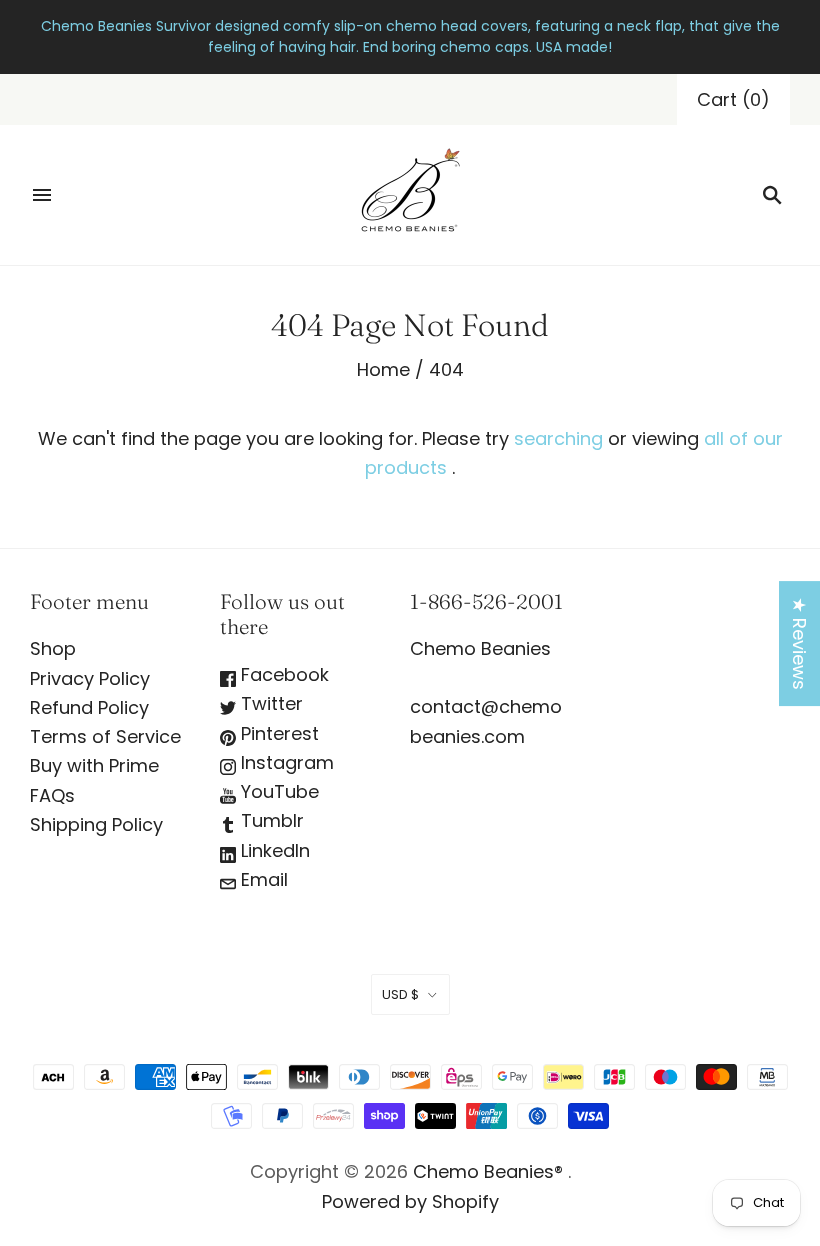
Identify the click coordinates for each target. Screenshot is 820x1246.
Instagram (285, 762)
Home (383, 369)
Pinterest (277, 733)
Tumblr (270, 820)
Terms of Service (105, 736)
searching (558, 438)
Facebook (282, 674)
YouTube (277, 791)
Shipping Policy (96, 824)
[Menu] (42, 195)
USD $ (400, 994)
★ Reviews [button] (799, 643)
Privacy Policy (90, 678)
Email (262, 879)
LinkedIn (273, 850)
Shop (53, 648)
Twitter (269, 703)
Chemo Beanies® (488, 1171)
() (733, 99)
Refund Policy (89, 707)
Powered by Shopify (410, 1201)
